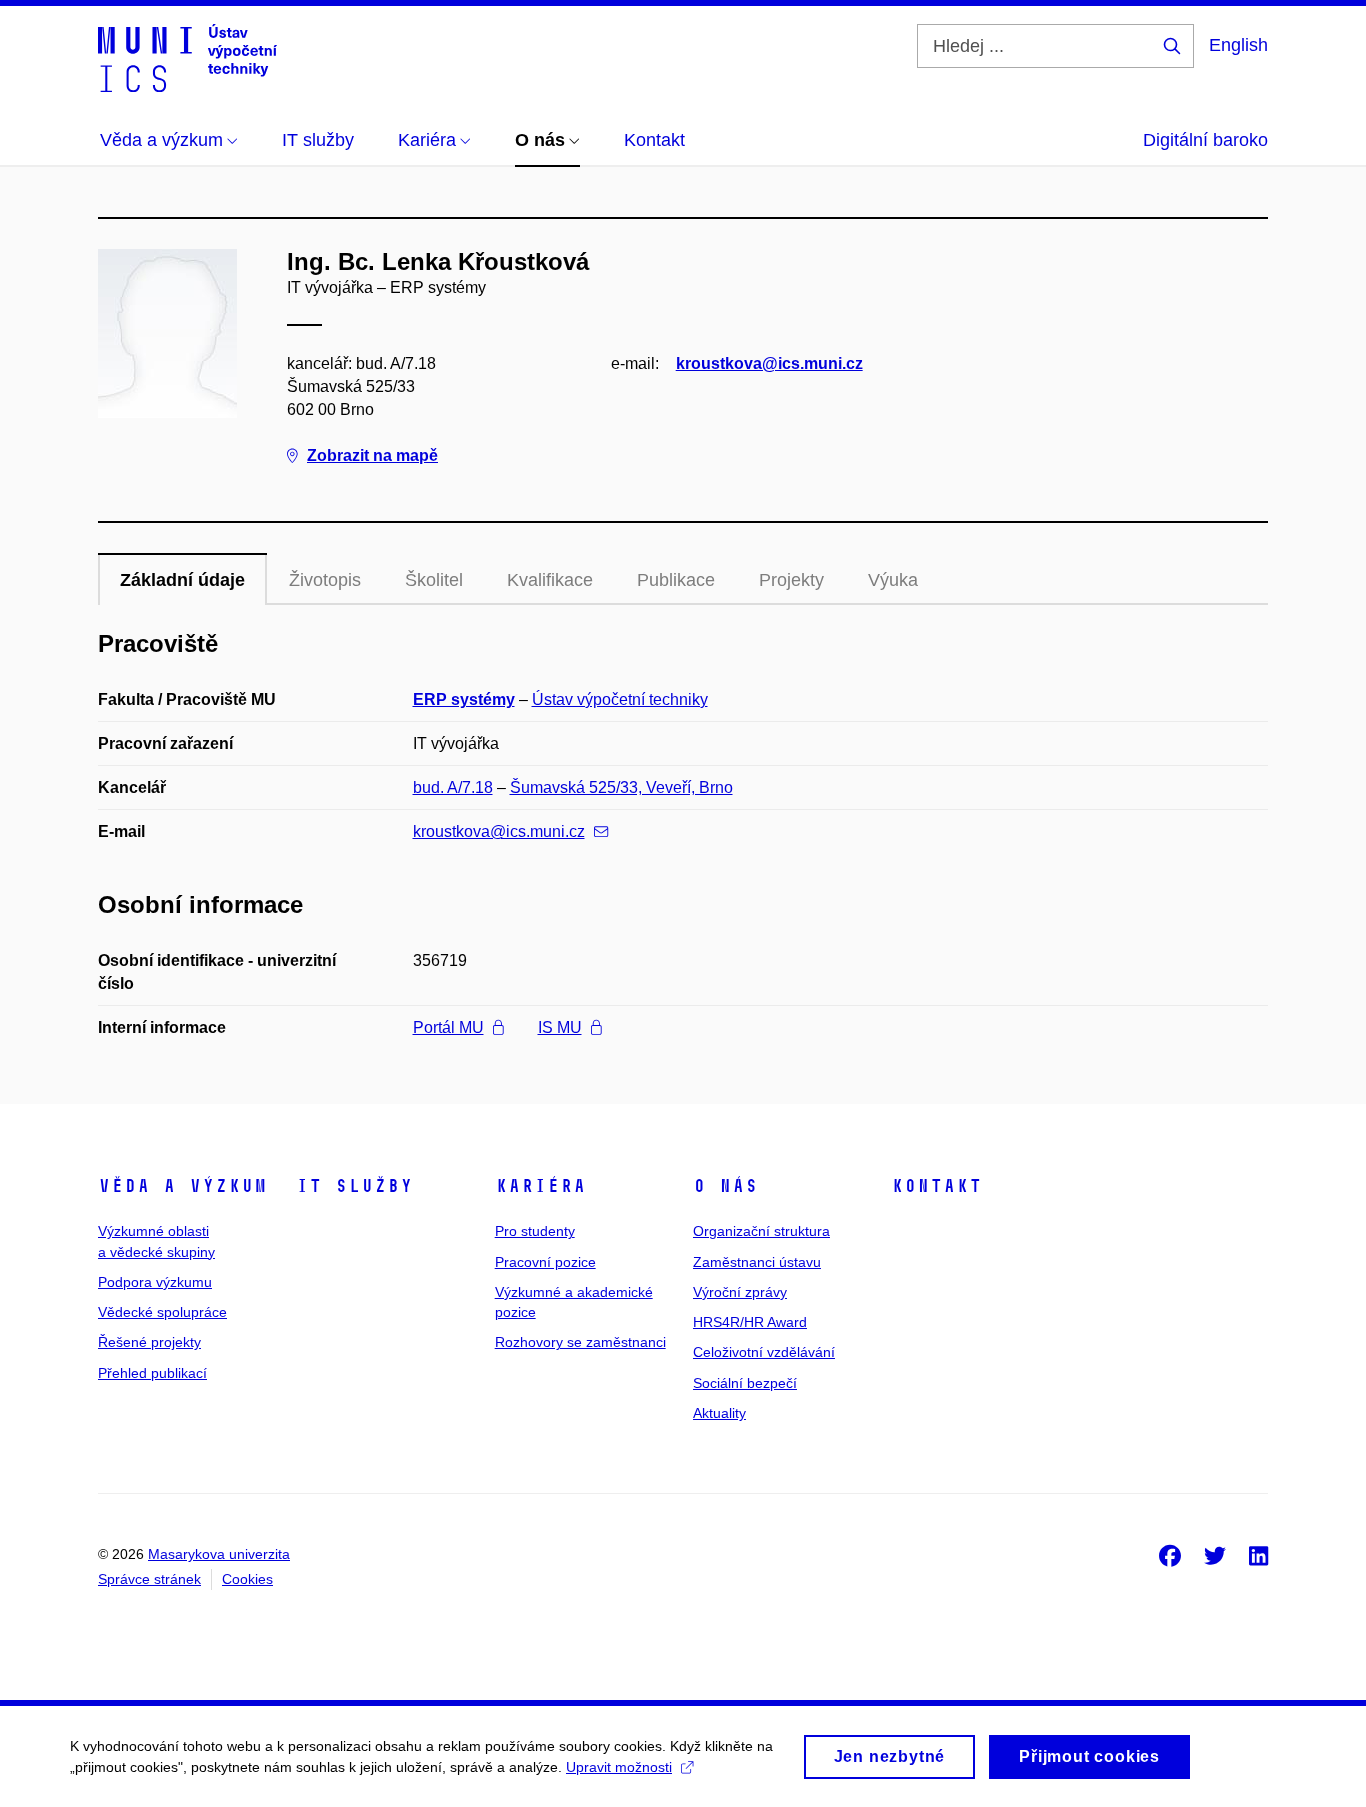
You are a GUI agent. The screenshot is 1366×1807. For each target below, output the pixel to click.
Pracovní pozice (545, 1262)
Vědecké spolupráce (162, 1312)
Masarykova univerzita (219, 1554)
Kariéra (540, 1186)
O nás (725, 1186)
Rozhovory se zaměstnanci (580, 1342)
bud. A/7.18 (453, 787)
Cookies (247, 1579)
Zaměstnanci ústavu (757, 1262)
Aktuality (719, 1413)
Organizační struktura (761, 1231)
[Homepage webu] (187, 58)
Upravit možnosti (619, 1767)
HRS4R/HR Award (750, 1322)
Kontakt (936, 1186)
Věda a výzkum (182, 1186)
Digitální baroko (1205, 140)
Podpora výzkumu (155, 1282)
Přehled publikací (152, 1373)
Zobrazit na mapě (372, 455)
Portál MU (448, 1027)
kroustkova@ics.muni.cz (769, 363)
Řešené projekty (149, 1342)
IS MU (560, 1027)
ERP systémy (464, 699)
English (1238, 45)
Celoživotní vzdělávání (764, 1352)
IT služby (354, 1186)
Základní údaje (182, 580)
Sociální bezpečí (745, 1383)
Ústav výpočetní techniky (620, 699)
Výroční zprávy (740, 1292)
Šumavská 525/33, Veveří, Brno (621, 787)
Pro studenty (535, 1231)
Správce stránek (149, 1579)
